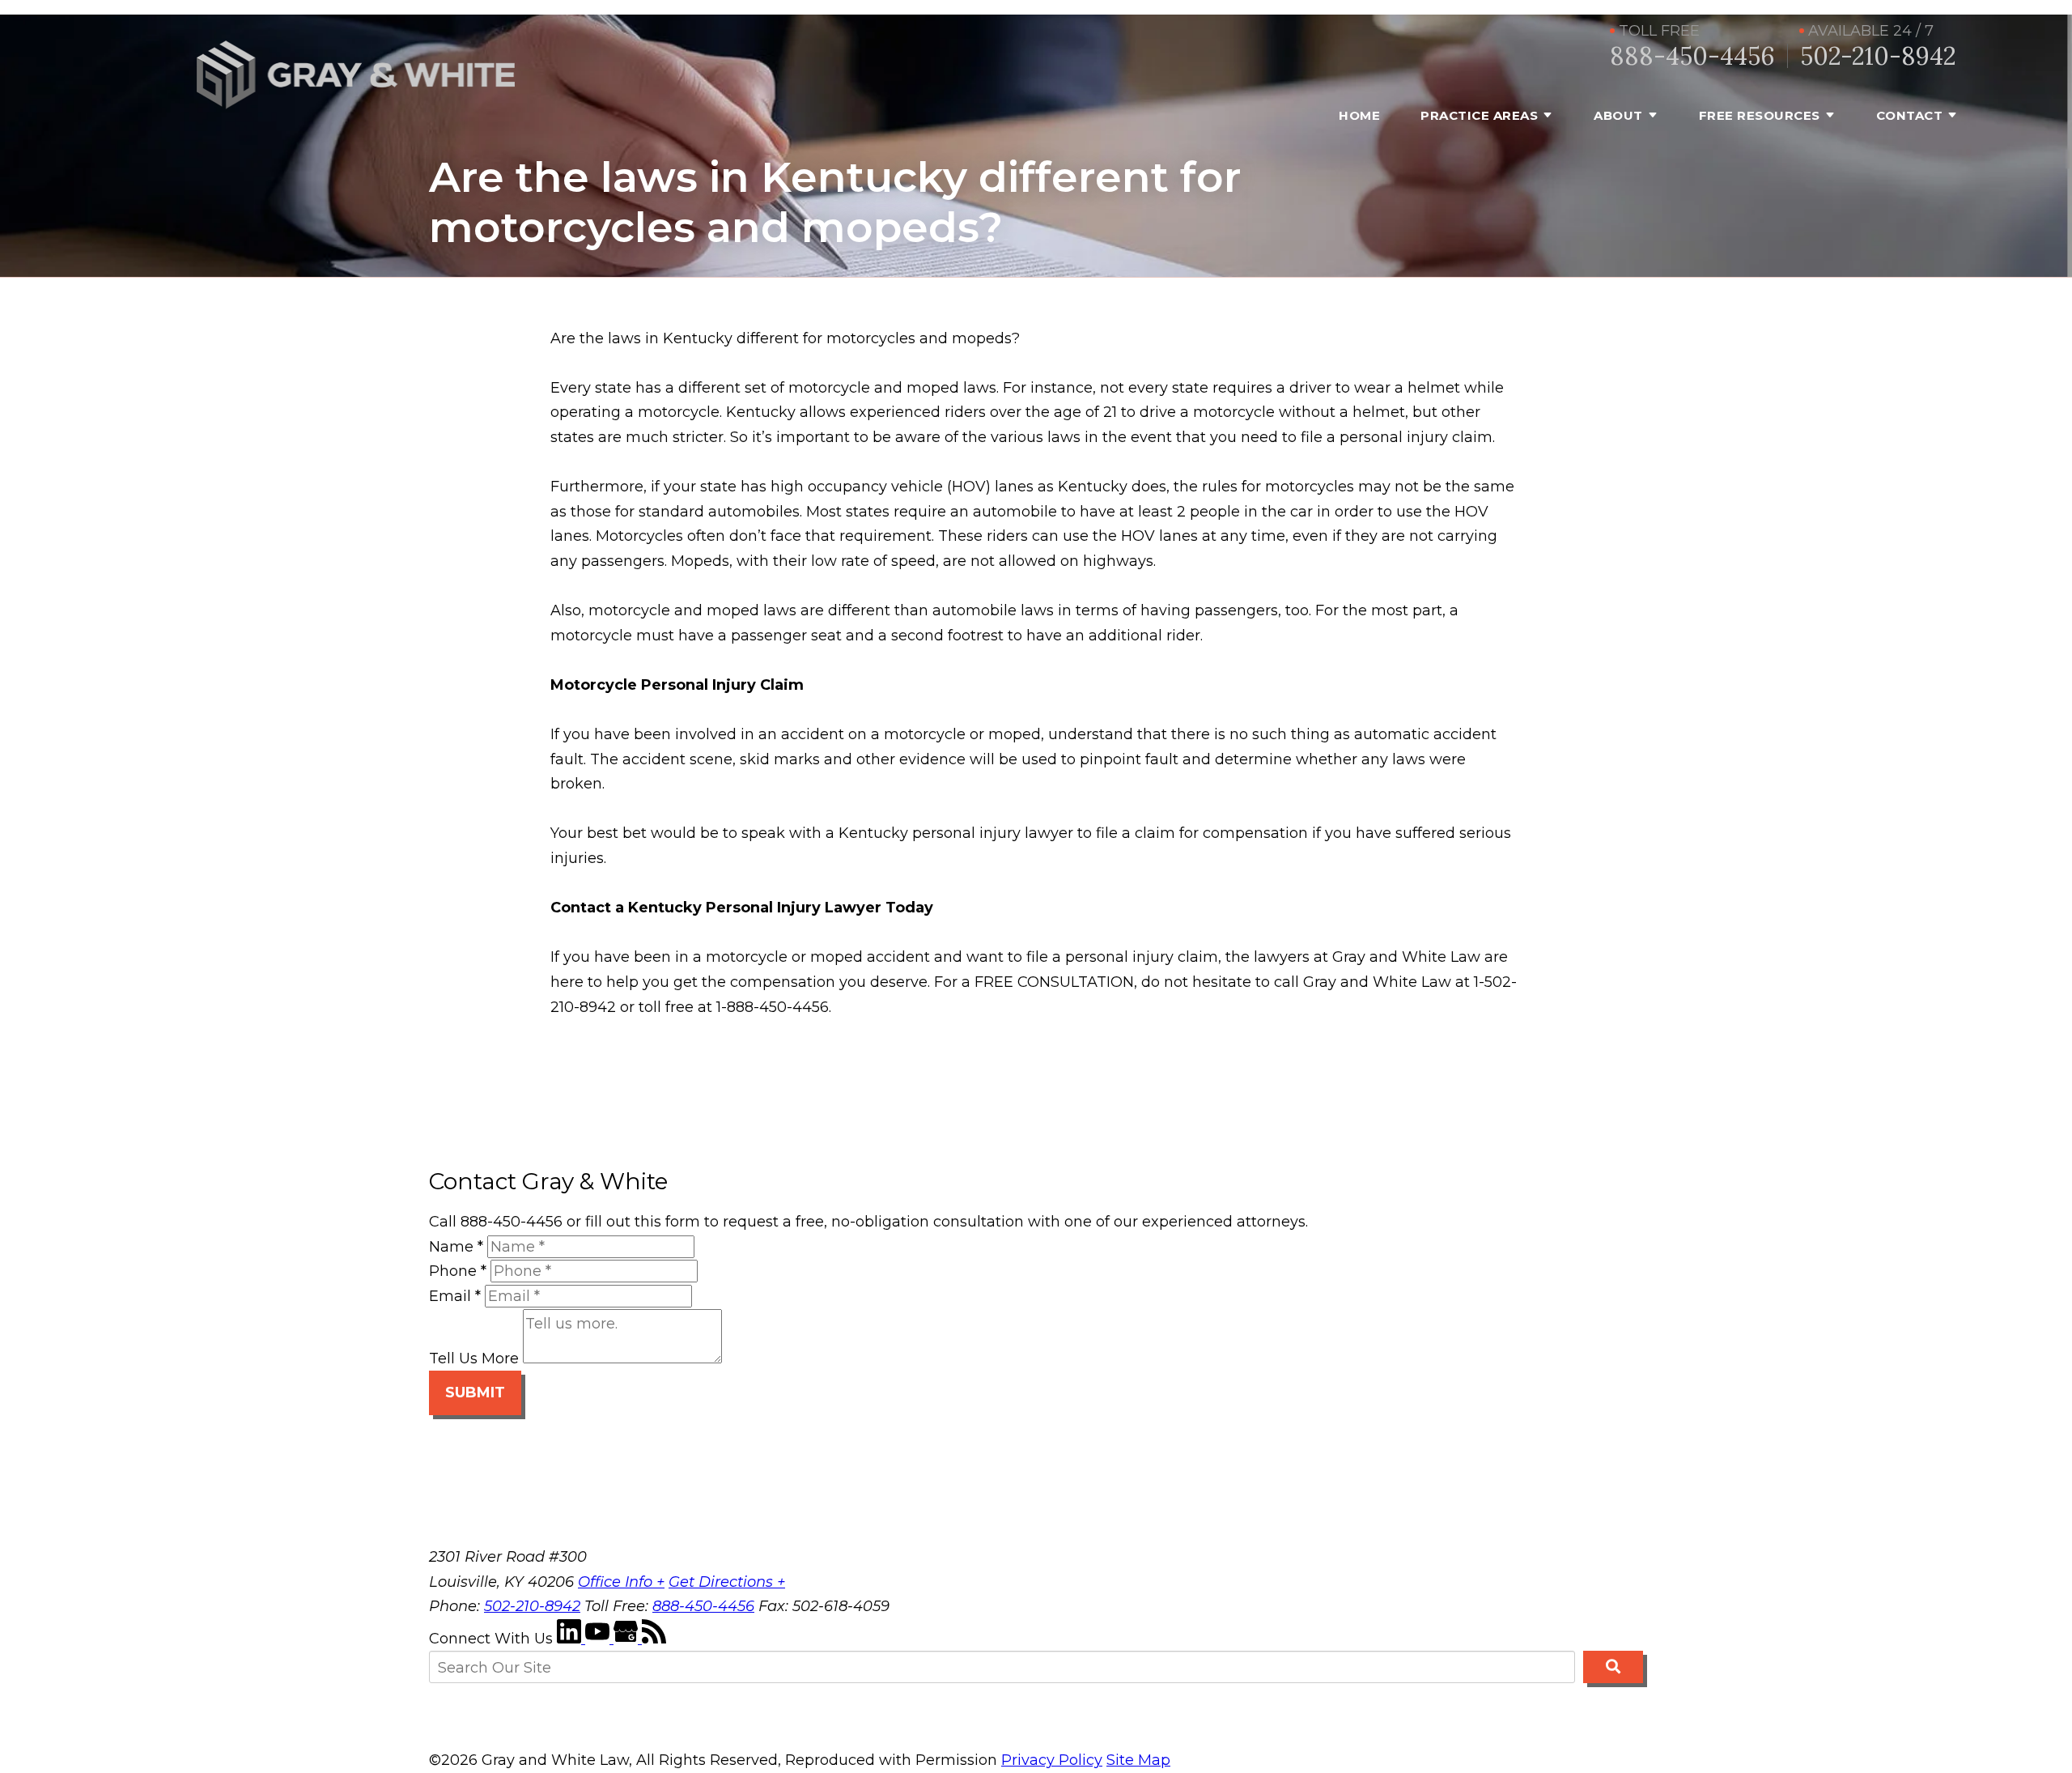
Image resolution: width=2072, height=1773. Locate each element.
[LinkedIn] (571, 1639)
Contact (1910, 115)
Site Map (1138, 1760)
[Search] (1613, 1667)
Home (1359, 115)
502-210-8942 (1878, 56)
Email (455, 1296)
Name (456, 1247)
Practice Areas (1479, 115)
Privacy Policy (1052, 1760)
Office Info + (621, 1582)
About (1618, 115)
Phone (458, 1271)
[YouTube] (599, 1639)
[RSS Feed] (654, 1639)
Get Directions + (727, 1582)
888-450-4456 (1692, 56)
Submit (475, 1392)
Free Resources (1760, 115)
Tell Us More (474, 1358)
